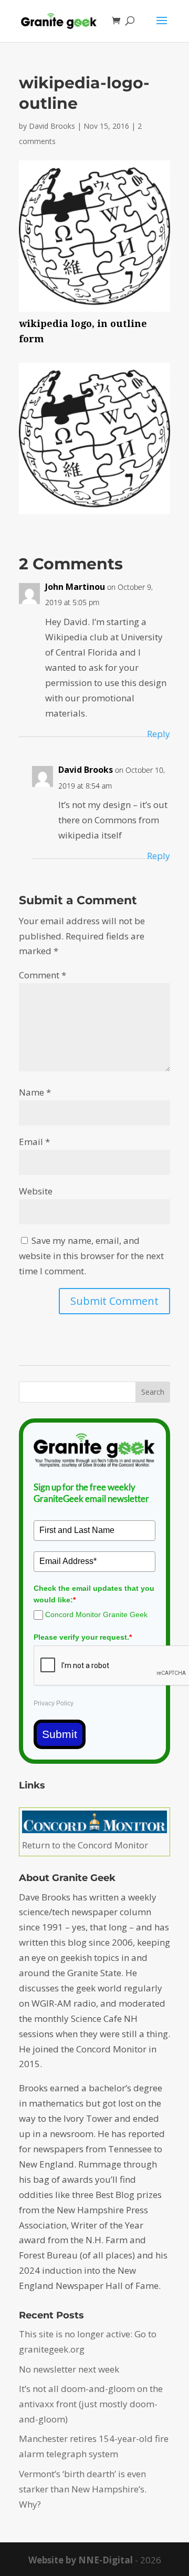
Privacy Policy (54, 1703)
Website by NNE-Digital (81, 2560)
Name (35, 1092)
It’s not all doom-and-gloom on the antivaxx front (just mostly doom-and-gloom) (91, 2404)
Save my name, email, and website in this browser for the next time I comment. (91, 1256)
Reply (159, 734)
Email (34, 1142)
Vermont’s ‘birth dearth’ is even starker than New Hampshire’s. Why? (83, 2489)
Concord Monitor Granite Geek (96, 1614)
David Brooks (52, 126)
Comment (43, 975)
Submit (60, 1734)
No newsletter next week (69, 2369)
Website (36, 1191)
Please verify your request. (83, 1637)
